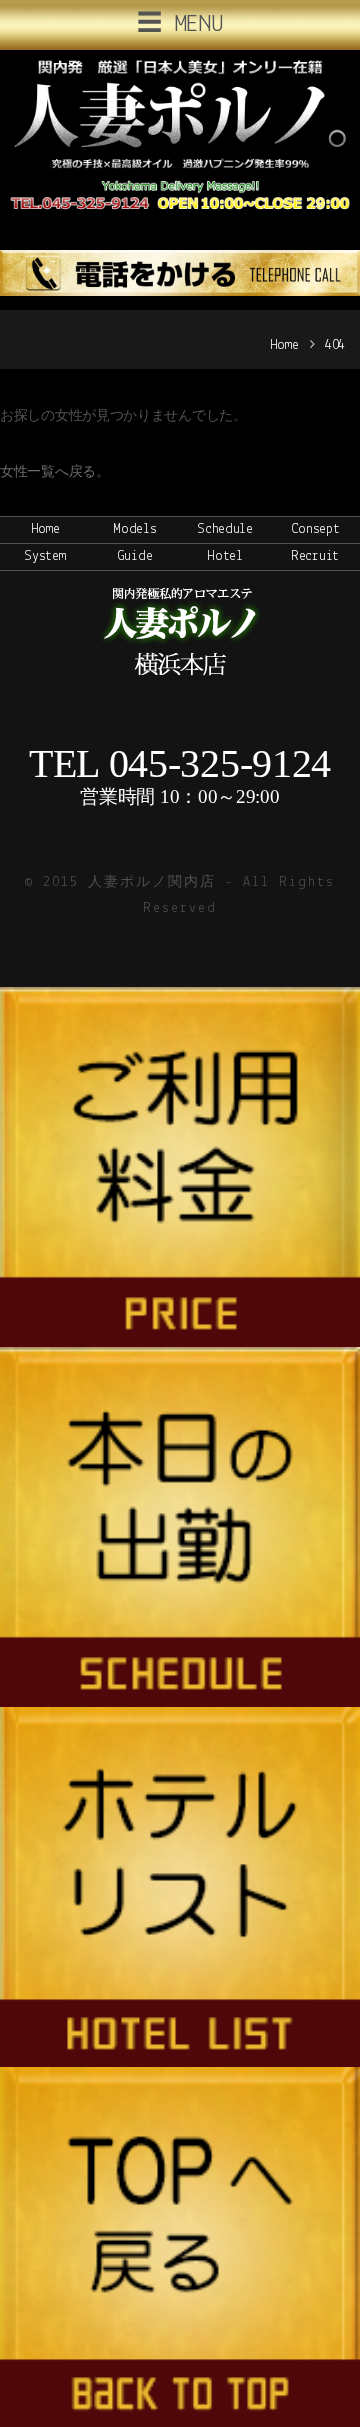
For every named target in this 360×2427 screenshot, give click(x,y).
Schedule (225, 529)
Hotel (225, 556)
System (44, 556)
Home (284, 345)
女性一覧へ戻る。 (55, 472)
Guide (135, 556)
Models (134, 529)
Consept (315, 529)
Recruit (315, 556)
